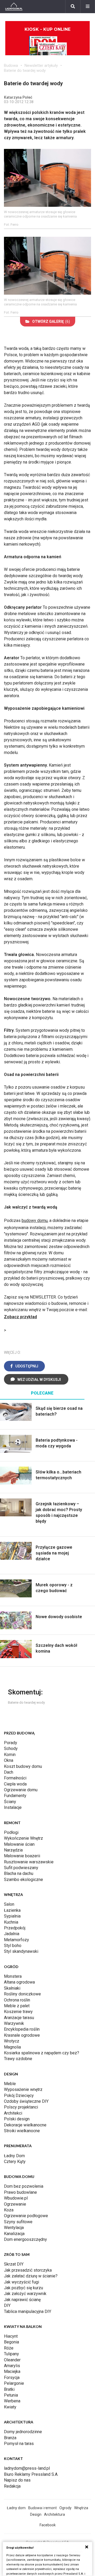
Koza (9, 2210)
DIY (7, 2305)
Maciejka (12, 2371)
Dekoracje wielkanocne (25, 2125)
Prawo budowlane (20, 2192)
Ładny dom (16, 2508)
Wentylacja (14, 2228)
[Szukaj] (73, 7)
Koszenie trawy (18, 2012)
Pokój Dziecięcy (19, 2095)
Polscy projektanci (21, 2107)
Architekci (13, 2113)
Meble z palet (17, 2006)
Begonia (11, 2342)
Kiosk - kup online (47, 29)
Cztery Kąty (15, 2162)
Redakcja (12, 2486)
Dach (9, 1772)
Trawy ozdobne (18, 2059)
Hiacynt (11, 2336)
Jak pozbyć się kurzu (23, 2288)
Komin (10, 1755)
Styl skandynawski (21, 1951)
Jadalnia (12, 1934)
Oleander (12, 2360)
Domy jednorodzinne (23, 2432)
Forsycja (12, 2378)
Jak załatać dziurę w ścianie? (31, 2276)
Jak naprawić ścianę (22, 2300)
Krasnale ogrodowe (22, 2035)
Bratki (9, 2389)
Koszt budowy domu (23, 1766)
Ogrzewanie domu (21, 1790)
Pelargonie (14, 2383)
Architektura (54, 2514)
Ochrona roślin (17, 2000)
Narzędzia (13, 1850)
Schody (11, 1749)
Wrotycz (12, 2041)
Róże (9, 2348)
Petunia (11, 2395)
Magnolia (12, 2047)
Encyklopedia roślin (22, 2029)
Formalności (15, 1778)
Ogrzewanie (15, 2204)
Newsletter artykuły (41, 66)
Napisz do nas (17, 2480)
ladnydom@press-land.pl (27, 2468)
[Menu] (88, 7)
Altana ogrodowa (19, 1982)
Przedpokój (15, 1928)
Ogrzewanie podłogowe (26, 2216)
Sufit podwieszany (21, 1868)
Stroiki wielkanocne (22, 2131)
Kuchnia (11, 1922)
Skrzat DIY (14, 2264)
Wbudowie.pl (16, 2198)
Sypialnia (12, 1916)
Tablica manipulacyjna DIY (28, 2311)
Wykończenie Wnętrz (23, 1838)
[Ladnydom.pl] (14, 7)
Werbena (12, 2401)
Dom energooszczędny (25, 2239)
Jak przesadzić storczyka (28, 2270)
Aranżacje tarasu (19, 2018)
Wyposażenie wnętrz (23, 2089)
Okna (9, 1760)
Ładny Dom (14, 2156)
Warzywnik (14, 2023)
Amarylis (12, 2366)
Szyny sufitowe (18, 2222)
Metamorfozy (16, 1940)
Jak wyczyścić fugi (22, 2282)
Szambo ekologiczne (23, 1880)
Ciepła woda (15, 1784)
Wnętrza (81, 2508)
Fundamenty (15, 1796)
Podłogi (11, 1832)
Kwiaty (10, 2407)
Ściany (10, 1802)
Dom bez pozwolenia (24, 2186)
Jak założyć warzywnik (25, 2294)
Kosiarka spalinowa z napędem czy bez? (42, 2053)
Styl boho (13, 1946)
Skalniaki (12, 1988)
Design (36, 2514)
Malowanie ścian (19, 1844)
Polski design (17, 2119)
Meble (10, 2084)
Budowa (11, 66)
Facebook (48, 2525)
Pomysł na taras (19, 2444)
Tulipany (11, 2354)
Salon (9, 1904)
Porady (11, 1743)
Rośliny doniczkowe (22, 1994)
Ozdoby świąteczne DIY (26, 2101)
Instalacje (13, 1807)
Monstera (13, 1976)
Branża (10, 2438)
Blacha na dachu (19, 1873)
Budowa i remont (42, 2508)
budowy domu (35, 1221)
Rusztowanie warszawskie (29, 1862)
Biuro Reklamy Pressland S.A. (31, 2474)
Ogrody (65, 2508)
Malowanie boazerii (22, 1856)
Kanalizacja (14, 2234)
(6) (51, 321)
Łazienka (12, 1910)
